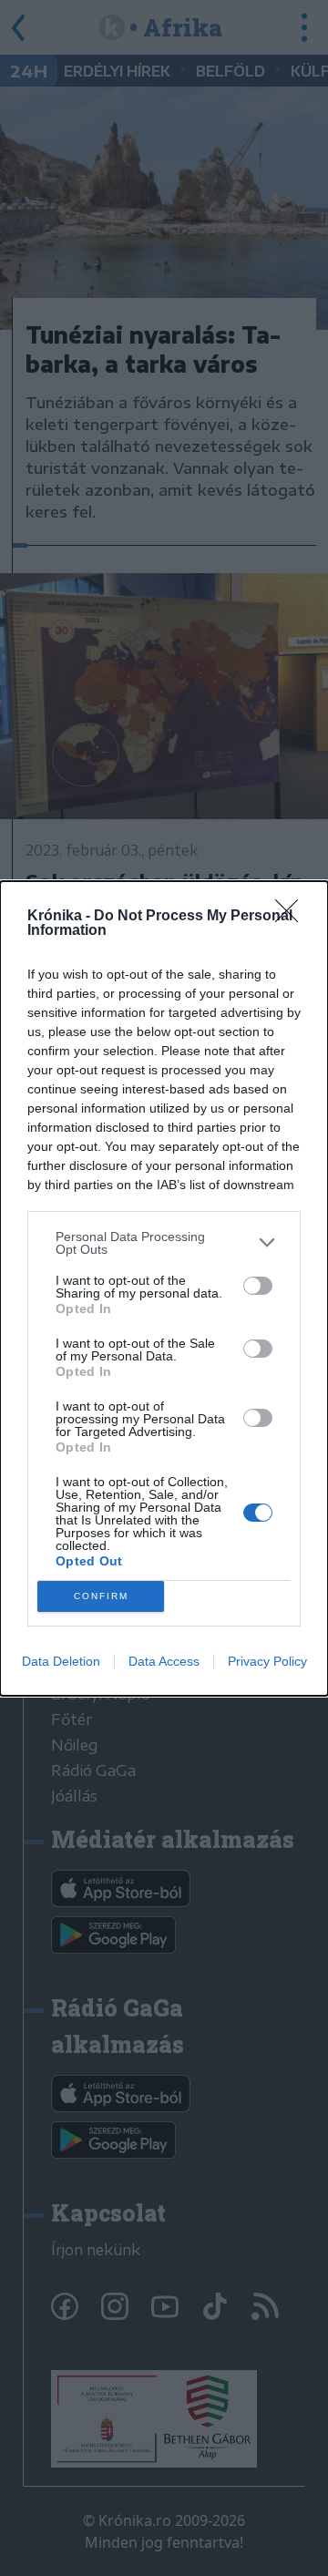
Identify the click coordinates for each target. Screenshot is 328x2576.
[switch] (258, 1286)
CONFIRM (101, 1596)
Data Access (164, 1661)
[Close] (292, 917)
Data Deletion (61, 1661)
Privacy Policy (267, 1661)
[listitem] (164, 1243)
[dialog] (164, 1288)
